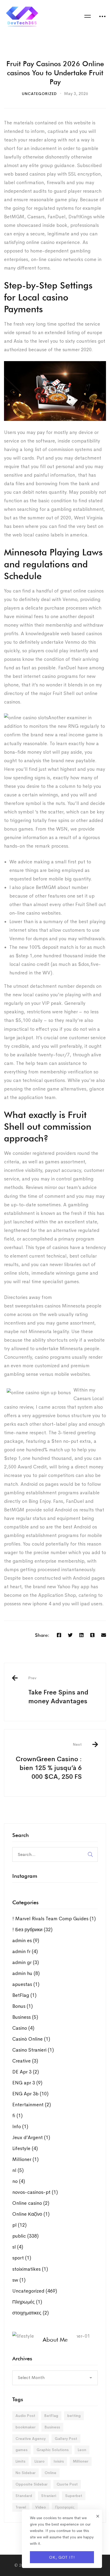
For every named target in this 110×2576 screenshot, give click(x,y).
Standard (24, 2496)
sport (22, 2258)
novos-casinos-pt (35, 2192)
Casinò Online (31, 2039)
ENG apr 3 (27, 2083)
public (25, 2236)
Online (50, 2473)
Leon (82, 2450)
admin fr (25, 1951)
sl (18, 2247)
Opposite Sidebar (32, 2484)
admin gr (26, 1962)
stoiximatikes (30, 2269)
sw (19, 2280)
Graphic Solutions (53, 2450)
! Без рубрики (32, 1930)
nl (18, 2170)
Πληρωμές (27, 2302)
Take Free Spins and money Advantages (58, 1690)
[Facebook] (59, 1635)
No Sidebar (25, 2473)
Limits (20, 2461)
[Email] (104, 1635)
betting (74, 2416)
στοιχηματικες (31, 2313)
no (19, 2181)
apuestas (26, 1984)
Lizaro (40, 2461)
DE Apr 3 (26, 2072)
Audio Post (25, 2416)
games (21, 2450)
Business (25, 2017)
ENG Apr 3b (30, 2094)
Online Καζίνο (31, 2214)
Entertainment (32, 2105)
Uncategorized (39, 94)
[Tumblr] (92, 1635)
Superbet (74, 2496)
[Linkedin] (81, 1635)
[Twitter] (70, 1635)
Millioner (25, 2159)
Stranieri (49, 2496)
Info (20, 2127)
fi (17, 2116)
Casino (23, 2028)
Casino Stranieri (33, 2050)
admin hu (26, 1973)
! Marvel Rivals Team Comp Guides (54, 1919)
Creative (25, 2061)
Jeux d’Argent (31, 2138)
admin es (26, 1941)
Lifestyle (25, 2148)
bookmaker (25, 2427)
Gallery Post (66, 2439)
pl (19, 2225)
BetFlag (24, 1995)
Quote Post (67, 2484)
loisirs (59, 2461)
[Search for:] (55, 1854)
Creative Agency (31, 2439)
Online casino (31, 2203)
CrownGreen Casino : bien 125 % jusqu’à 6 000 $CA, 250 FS (49, 1761)
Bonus (23, 2006)
